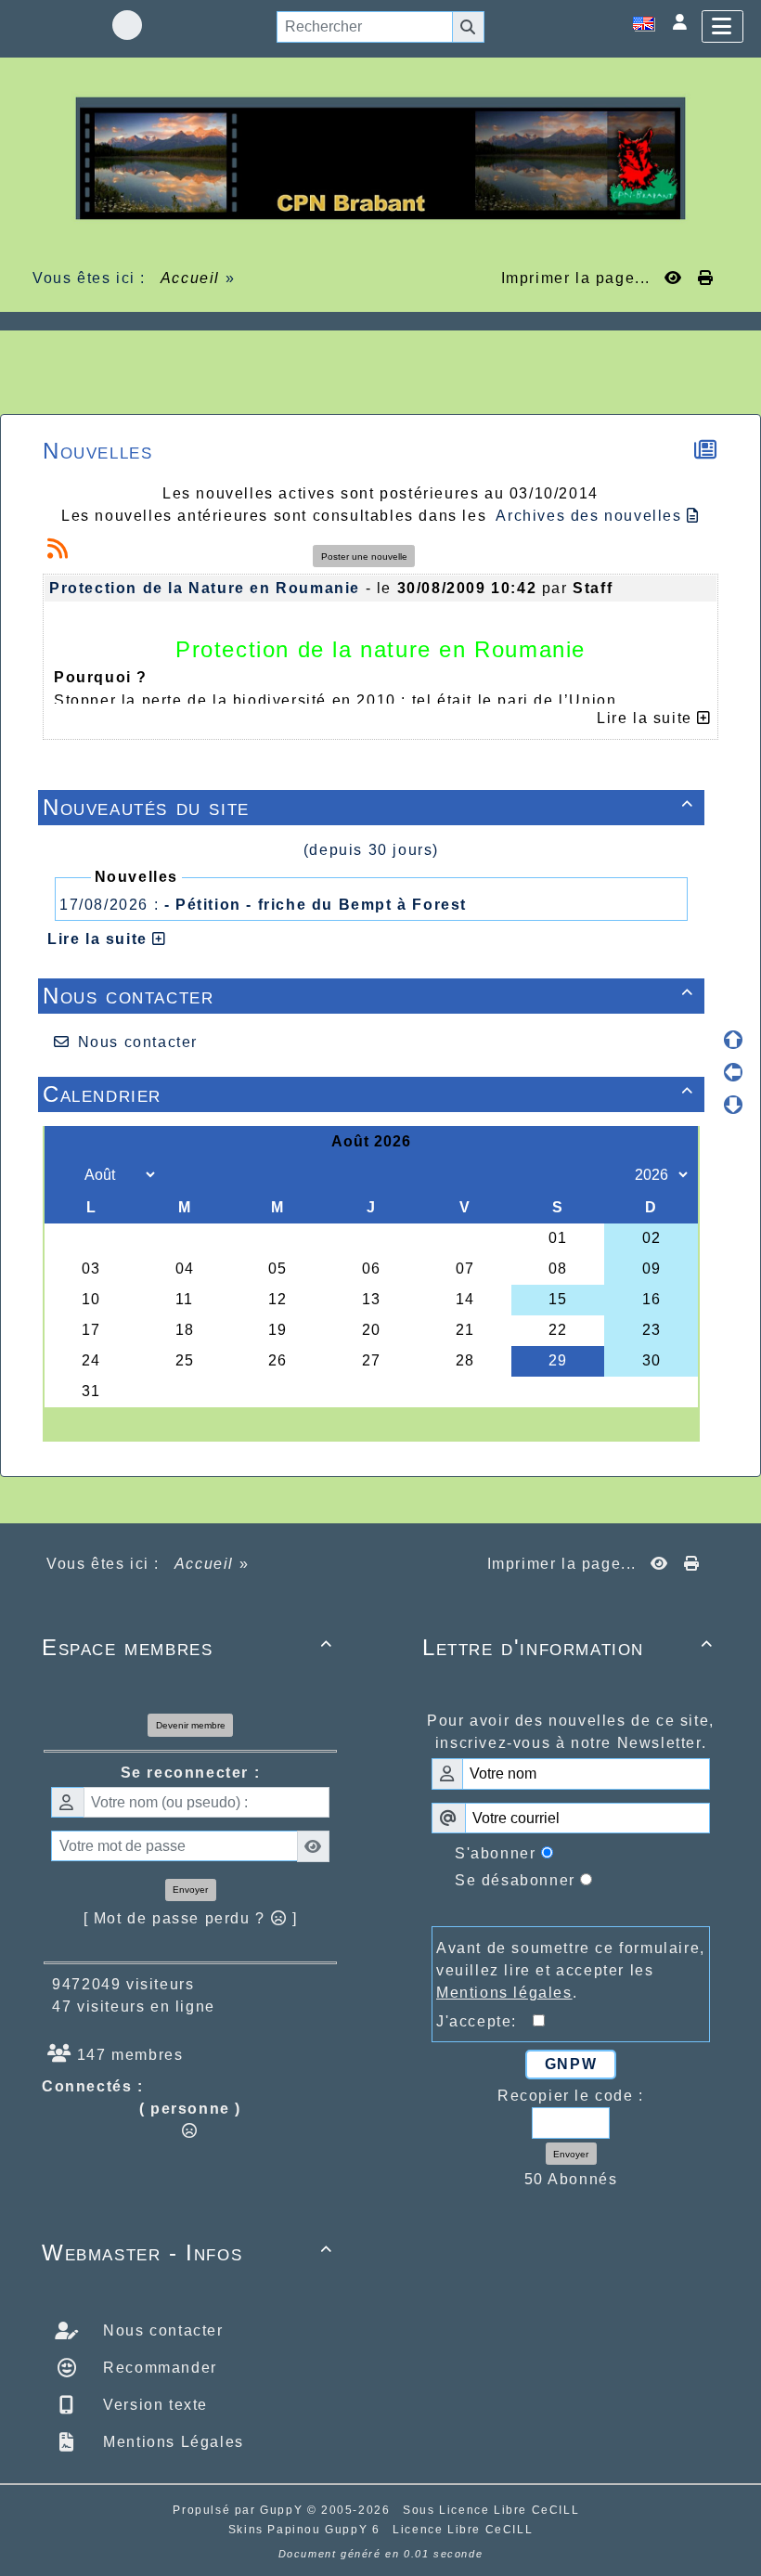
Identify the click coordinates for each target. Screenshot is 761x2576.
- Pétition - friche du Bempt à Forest (316, 905)
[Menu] (722, 26)
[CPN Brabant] (380, 157)
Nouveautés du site (368, 807)
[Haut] (733, 1040)
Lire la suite (100, 939)
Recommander (158, 2368)
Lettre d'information (568, 1647)
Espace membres (187, 1647)
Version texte (153, 2405)
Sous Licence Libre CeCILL (493, 2510)
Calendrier (368, 1094)
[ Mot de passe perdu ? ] (191, 1918)
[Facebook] (127, 25)
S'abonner (495, 1853)
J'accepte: (484, 2021)
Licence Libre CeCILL (463, 2530)
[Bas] (733, 1105)
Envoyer (190, 1890)
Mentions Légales (171, 2442)
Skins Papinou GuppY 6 (309, 2530)
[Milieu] (733, 1072)
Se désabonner (515, 1880)
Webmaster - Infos (187, 2252)
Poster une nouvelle (364, 557)
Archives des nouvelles (591, 516)
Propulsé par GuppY (239, 2510)
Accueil (190, 278)
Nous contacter (368, 996)
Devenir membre (191, 1725)
